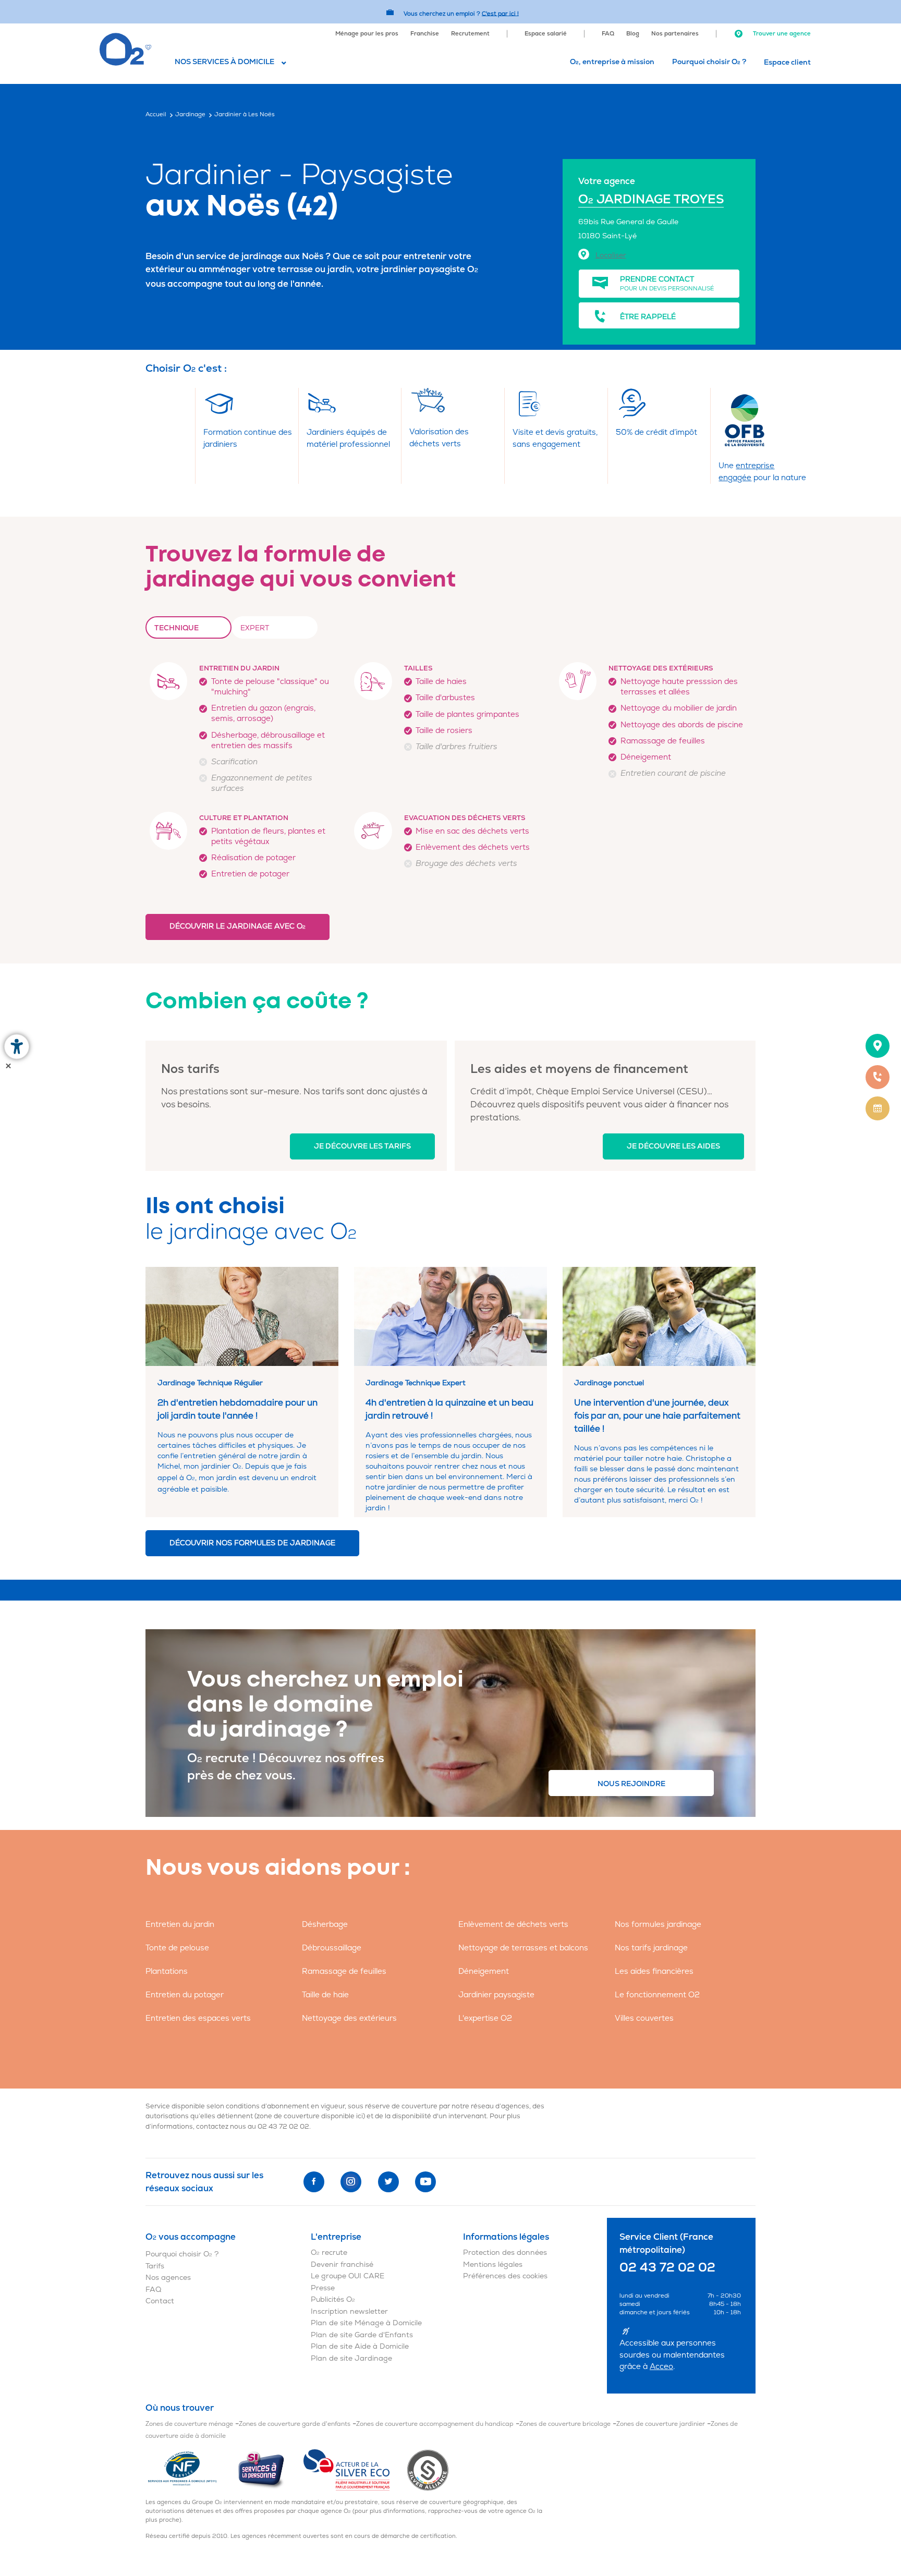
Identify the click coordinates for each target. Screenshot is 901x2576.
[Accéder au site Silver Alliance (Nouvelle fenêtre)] (428, 2470)
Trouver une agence (781, 34)
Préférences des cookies (505, 2276)
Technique (176, 628)
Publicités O (333, 2299)
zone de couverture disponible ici (310, 2116)
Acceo (661, 2367)
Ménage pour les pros (367, 34)
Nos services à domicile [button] (224, 62)
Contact (160, 2301)
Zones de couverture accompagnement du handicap (435, 2424)
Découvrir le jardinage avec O (238, 926)
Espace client (787, 62)
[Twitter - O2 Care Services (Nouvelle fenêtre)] (388, 2182)
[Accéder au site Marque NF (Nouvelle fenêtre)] (191, 2470)
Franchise (425, 34)
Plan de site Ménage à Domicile (366, 2323)
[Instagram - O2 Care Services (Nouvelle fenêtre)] (351, 2182)
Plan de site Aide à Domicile (360, 2346)
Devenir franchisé (342, 2264)
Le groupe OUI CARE (348, 2276)
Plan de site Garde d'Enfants (362, 2335)
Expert (255, 628)
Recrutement (470, 34)
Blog (633, 34)
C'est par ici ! (500, 13)
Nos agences (168, 2278)
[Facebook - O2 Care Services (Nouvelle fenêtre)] (314, 2182)
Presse (323, 2288)
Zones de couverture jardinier (661, 2424)
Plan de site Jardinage (351, 2358)
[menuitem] (367, 33)
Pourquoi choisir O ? (709, 62)
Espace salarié (546, 34)
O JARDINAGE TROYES (651, 199)
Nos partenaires (675, 34)
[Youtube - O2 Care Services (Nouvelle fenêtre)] (425, 2182)
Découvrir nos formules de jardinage (252, 1543)
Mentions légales (493, 2264)
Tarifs (155, 2266)
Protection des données (505, 2253)
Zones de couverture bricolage (565, 2424)
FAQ (608, 34)
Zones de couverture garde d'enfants (295, 2424)
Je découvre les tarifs (362, 1146)
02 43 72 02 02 (283, 2127)
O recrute (329, 2253)
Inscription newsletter (349, 2311)
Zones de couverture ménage (189, 2424)
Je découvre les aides (673, 1146)
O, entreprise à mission (612, 62)
